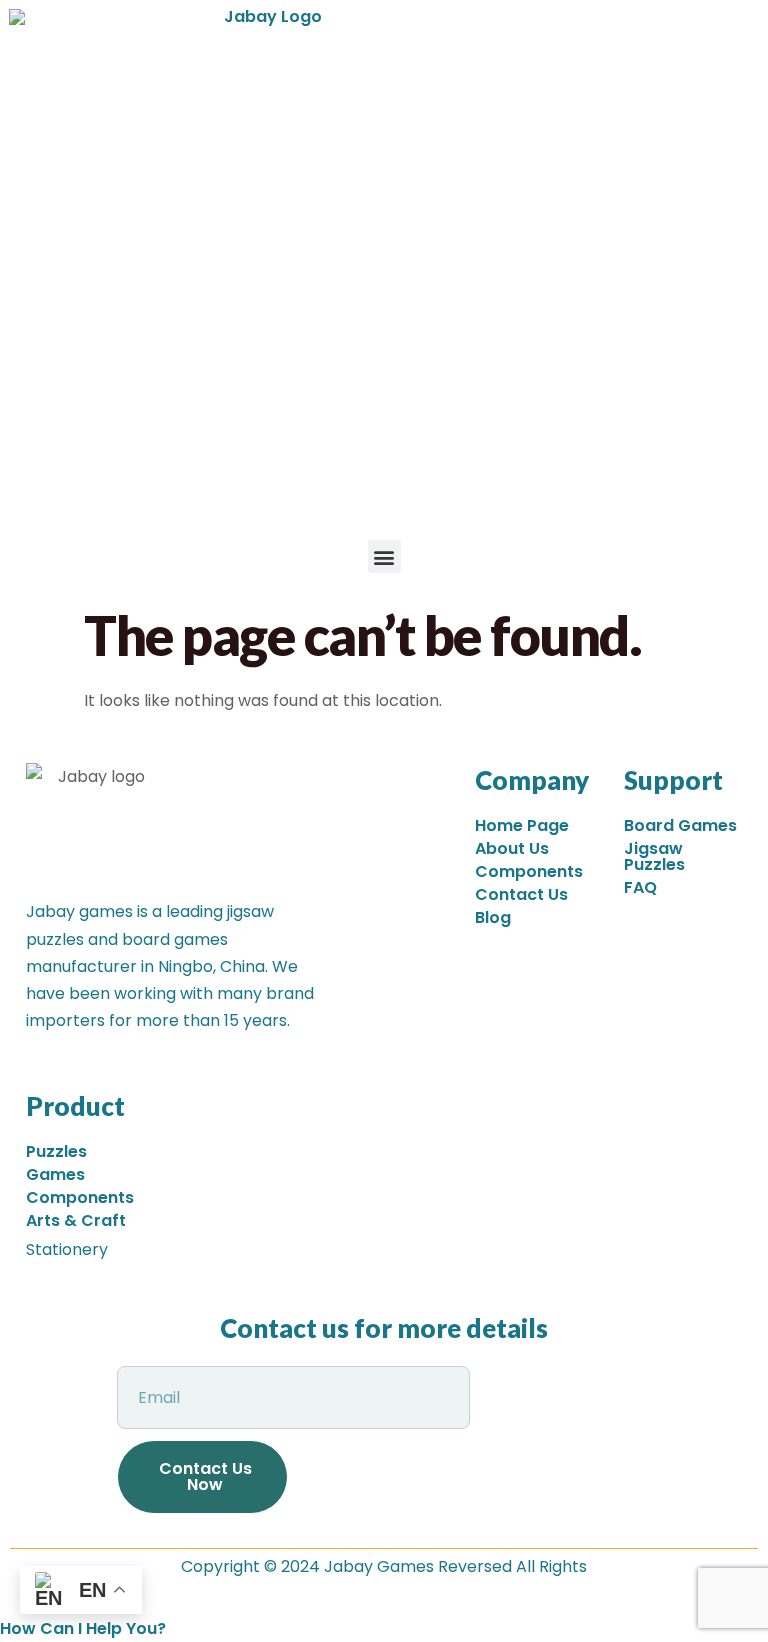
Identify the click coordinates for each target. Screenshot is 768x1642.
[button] (384, 556)
